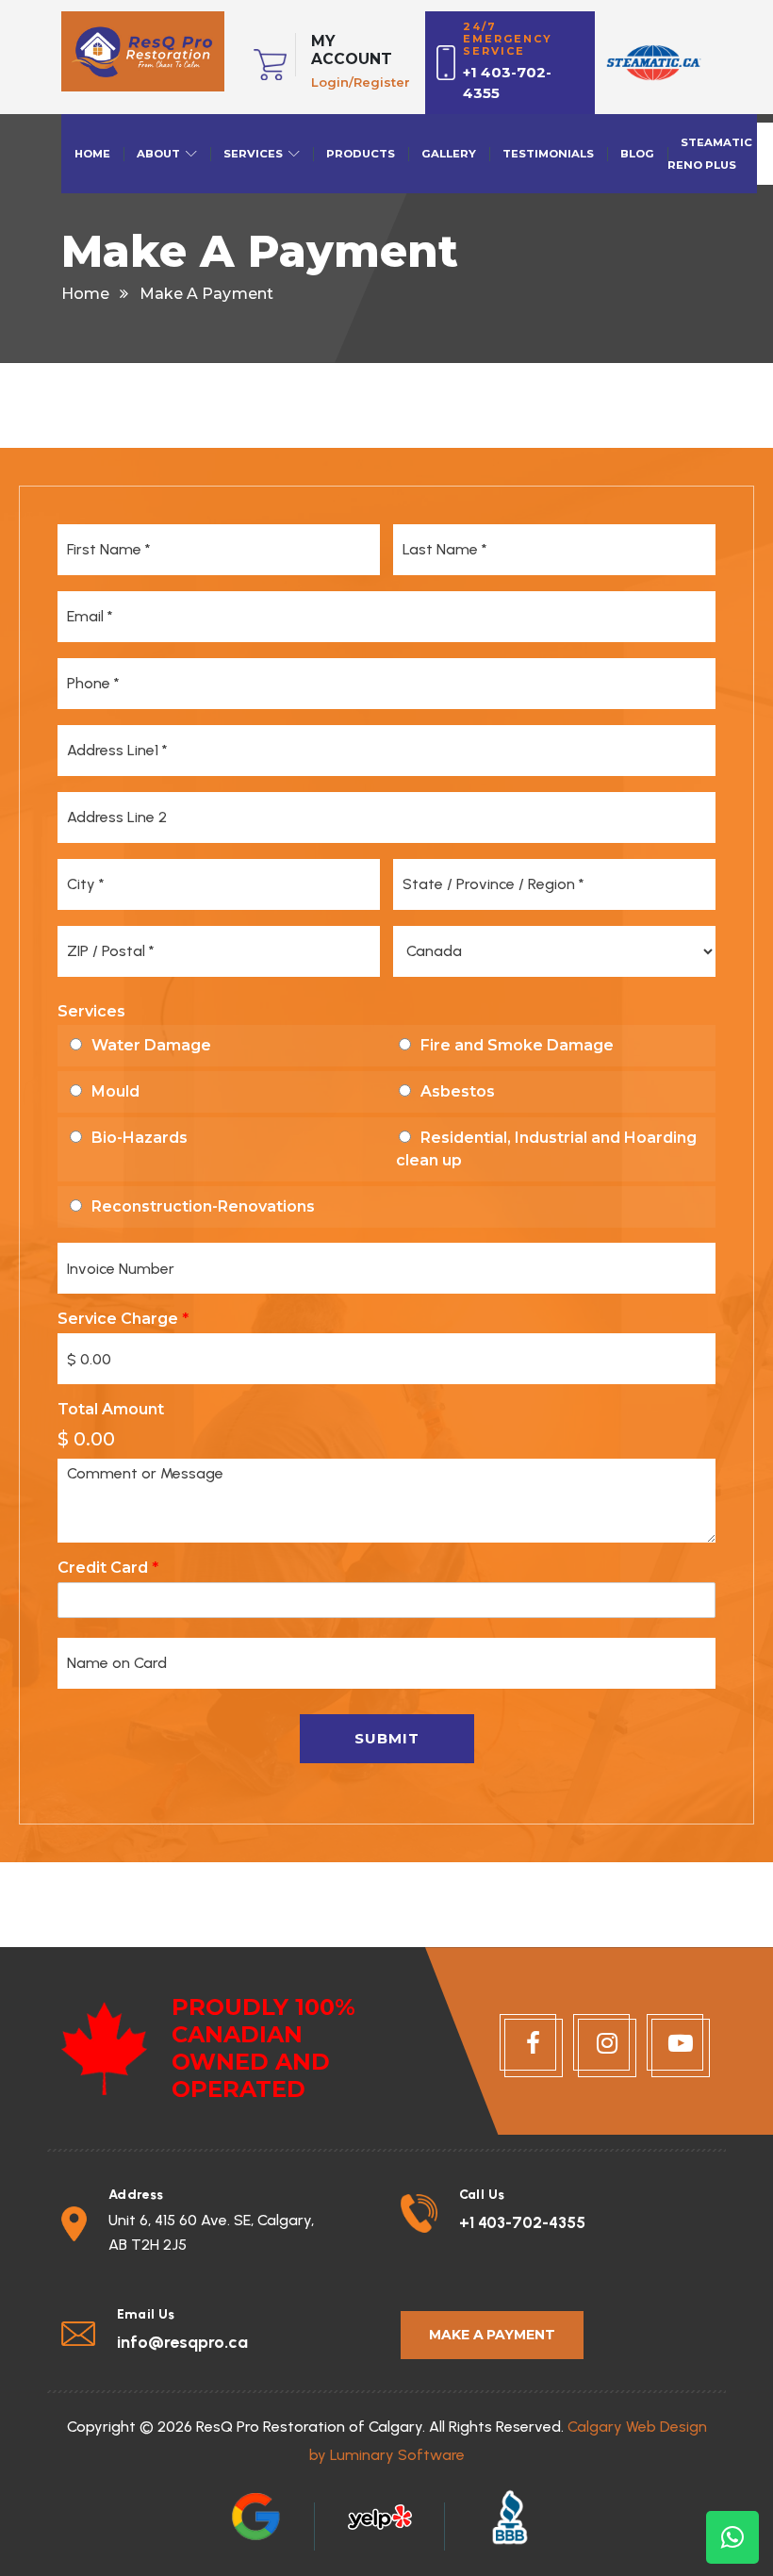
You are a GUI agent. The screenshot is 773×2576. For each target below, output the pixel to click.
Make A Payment (492, 2335)
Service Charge (123, 1319)
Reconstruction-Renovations (203, 1206)
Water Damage (151, 1045)
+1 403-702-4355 (522, 2222)
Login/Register (361, 82)
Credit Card (108, 1568)
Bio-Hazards (140, 1138)
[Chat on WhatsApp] (732, 2537)
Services (91, 1011)
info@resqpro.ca (182, 2342)
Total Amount (111, 1409)
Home (85, 294)
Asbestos (458, 1091)
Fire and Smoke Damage (517, 1045)
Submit (387, 1738)
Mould (115, 1091)
